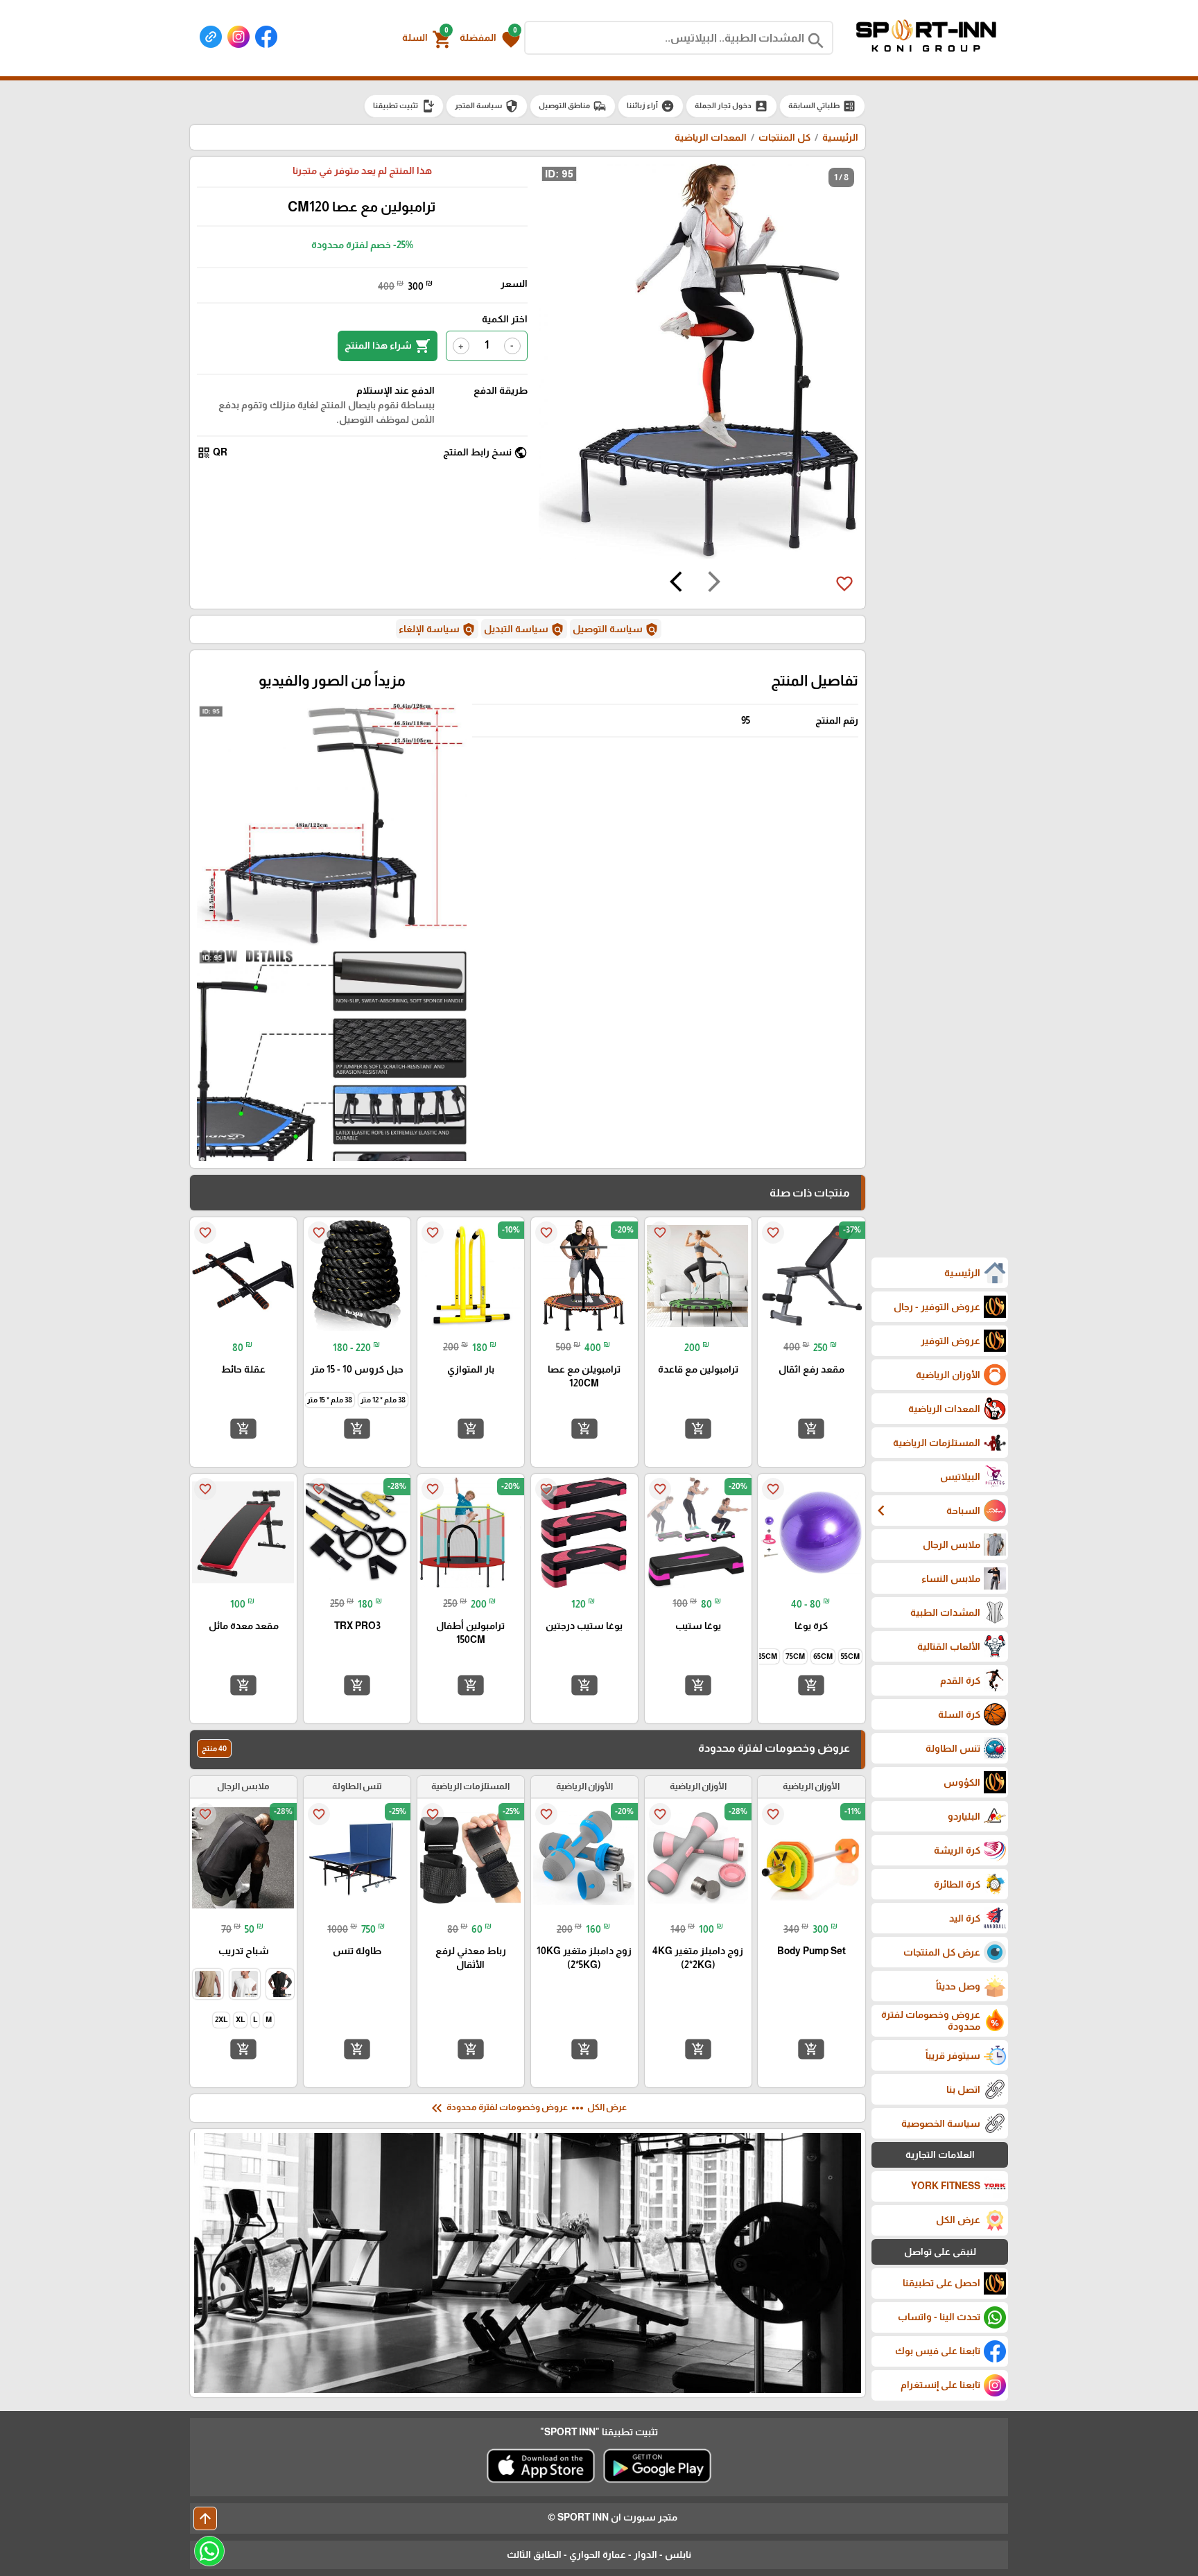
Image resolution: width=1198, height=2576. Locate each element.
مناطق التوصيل (573, 106)
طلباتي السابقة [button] (822, 106)
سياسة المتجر (487, 106)
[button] (490, 38)
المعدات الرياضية (711, 137)
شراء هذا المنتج (388, 346)
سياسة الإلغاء (437, 629)
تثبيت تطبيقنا (404, 106)
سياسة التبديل (524, 629)
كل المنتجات (784, 137)
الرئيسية (840, 137)
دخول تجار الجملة (731, 106)
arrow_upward (205, 2518)
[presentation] (714, 584)
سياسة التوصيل (616, 629)
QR (212, 453)
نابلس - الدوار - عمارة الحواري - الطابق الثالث (599, 2555)
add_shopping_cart (811, 1429)
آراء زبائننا (651, 106)
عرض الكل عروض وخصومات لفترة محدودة (528, 2108)
